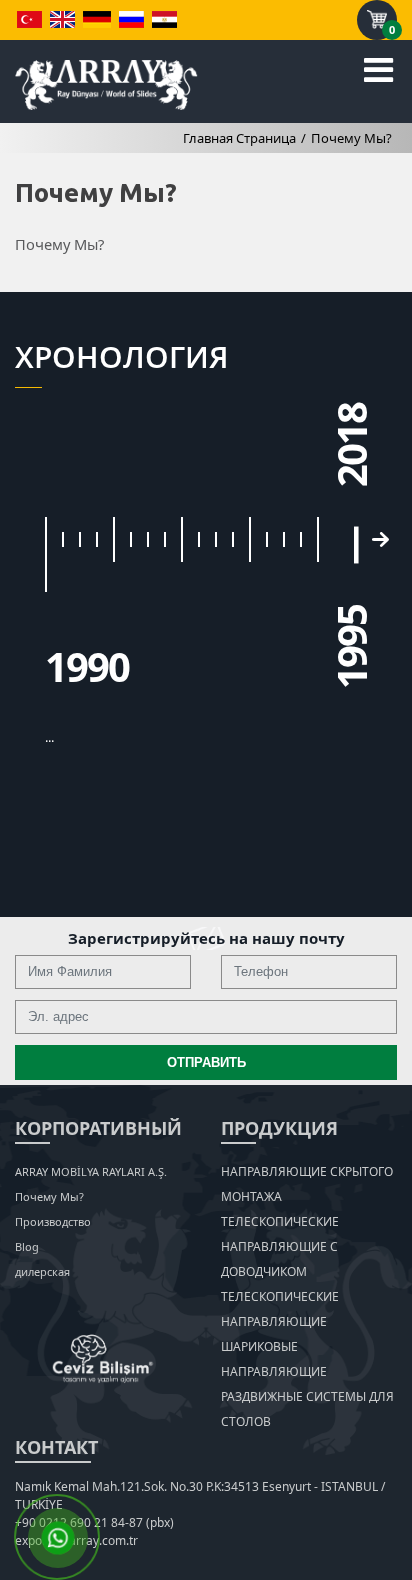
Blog (27, 1246)
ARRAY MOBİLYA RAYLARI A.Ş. (91, 1171)
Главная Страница (239, 138)
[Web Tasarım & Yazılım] (103, 1359)
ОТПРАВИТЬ (206, 1062)
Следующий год (380, 539)
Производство (53, 1221)
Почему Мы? (351, 138)
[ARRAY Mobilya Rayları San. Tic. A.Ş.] (106, 83)
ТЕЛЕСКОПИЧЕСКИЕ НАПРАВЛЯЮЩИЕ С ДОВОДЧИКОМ (280, 1246)
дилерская (42, 1271)
